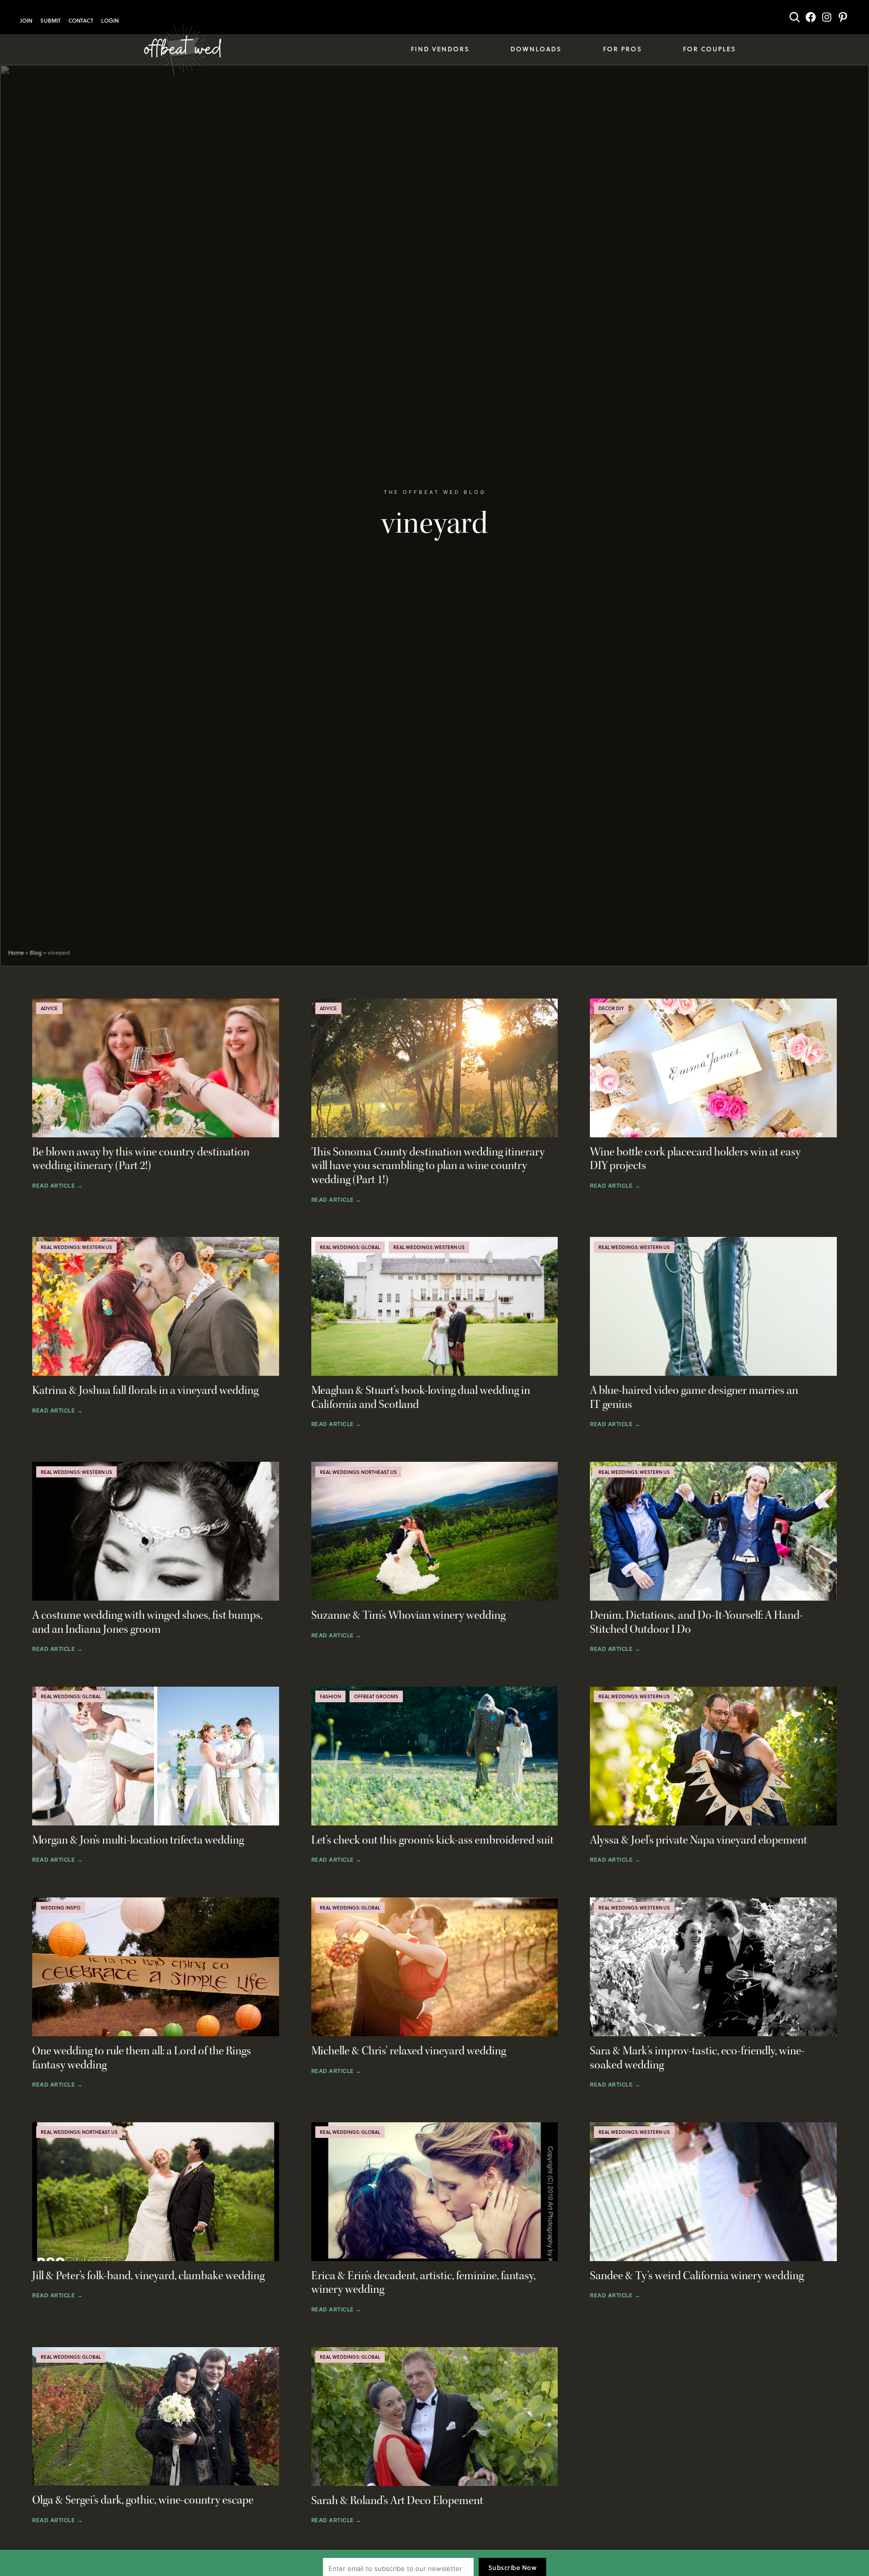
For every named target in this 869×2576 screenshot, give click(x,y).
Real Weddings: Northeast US (358, 1472)
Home (16, 953)
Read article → (57, 1186)
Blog (36, 953)
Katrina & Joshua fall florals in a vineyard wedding (145, 1391)
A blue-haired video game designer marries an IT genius (694, 1398)
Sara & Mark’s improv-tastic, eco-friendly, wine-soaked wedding (697, 2058)
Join (26, 21)
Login (110, 21)
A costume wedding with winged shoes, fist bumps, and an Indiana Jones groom (147, 1623)
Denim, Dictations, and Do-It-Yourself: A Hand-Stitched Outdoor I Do (697, 1623)
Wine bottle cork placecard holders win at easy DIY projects (695, 1159)
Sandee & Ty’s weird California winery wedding (697, 2276)
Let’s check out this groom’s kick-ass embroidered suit (432, 1840)
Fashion (330, 1696)
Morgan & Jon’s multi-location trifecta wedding (138, 1840)
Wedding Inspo (61, 1907)
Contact (81, 21)
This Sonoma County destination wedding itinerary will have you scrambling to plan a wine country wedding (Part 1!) (428, 1166)
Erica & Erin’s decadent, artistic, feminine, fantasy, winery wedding (423, 2283)
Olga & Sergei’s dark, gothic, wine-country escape (143, 2500)
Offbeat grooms (376, 1696)
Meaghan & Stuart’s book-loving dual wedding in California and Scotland (421, 1398)
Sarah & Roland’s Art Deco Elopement (397, 2501)
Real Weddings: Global (350, 1247)
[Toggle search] (795, 17)
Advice (49, 1008)
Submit (50, 21)
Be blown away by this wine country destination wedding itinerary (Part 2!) (141, 1159)
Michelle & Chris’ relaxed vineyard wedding (409, 2051)
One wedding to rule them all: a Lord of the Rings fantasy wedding (142, 2058)
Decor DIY (611, 1008)
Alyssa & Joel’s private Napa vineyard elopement (699, 1840)
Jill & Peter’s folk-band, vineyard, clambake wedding (148, 2276)
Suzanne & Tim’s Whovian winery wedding (408, 1615)
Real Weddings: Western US (76, 1247)
